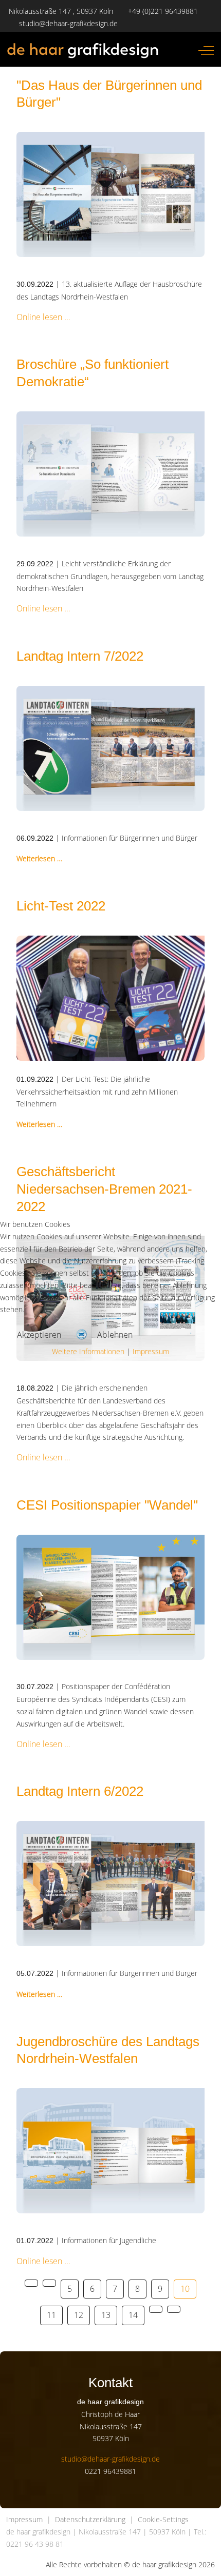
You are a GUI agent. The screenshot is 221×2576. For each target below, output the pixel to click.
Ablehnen (115, 1335)
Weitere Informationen (88, 1351)
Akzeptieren (39, 1335)
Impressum (151, 1351)
